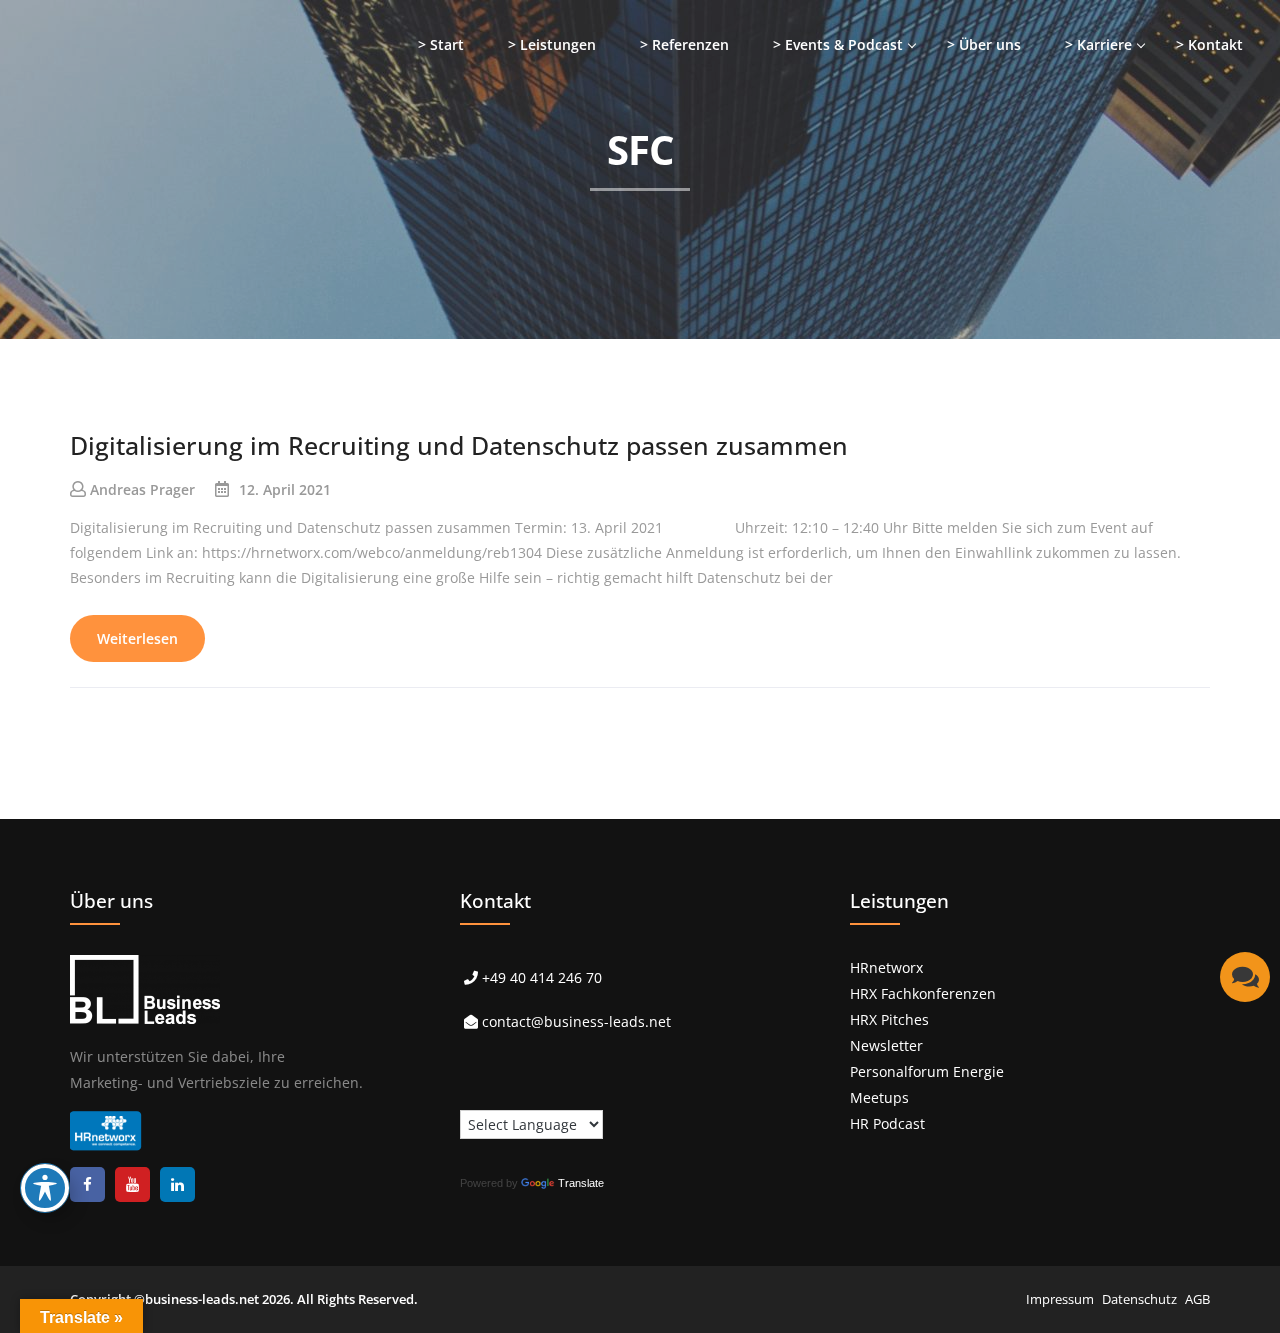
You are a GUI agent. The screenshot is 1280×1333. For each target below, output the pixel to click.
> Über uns (984, 44)
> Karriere (1098, 44)
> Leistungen (552, 44)
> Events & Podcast (838, 44)
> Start (441, 44)
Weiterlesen (137, 638)
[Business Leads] (146, 154)
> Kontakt (1209, 44)
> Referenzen (684, 44)
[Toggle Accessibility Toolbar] (45, 1188)
